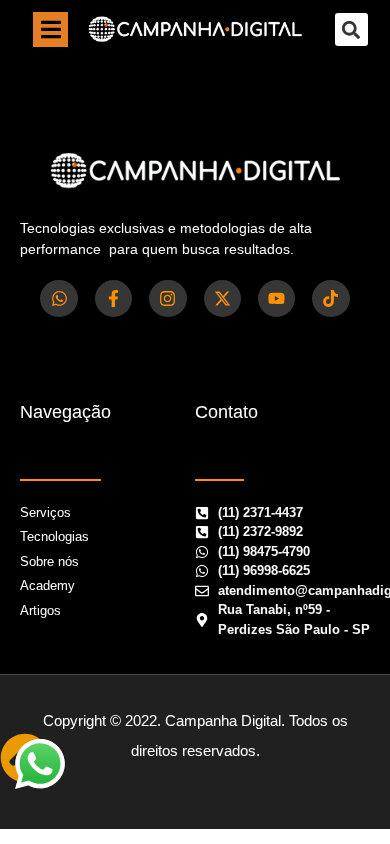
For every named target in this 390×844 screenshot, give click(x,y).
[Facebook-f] (113, 298)
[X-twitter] (222, 298)
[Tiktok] (330, 298)
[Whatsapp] (58, 298)
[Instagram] (167, 298)
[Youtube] (276, 298)
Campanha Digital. (225, 720)
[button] (50, 29)
